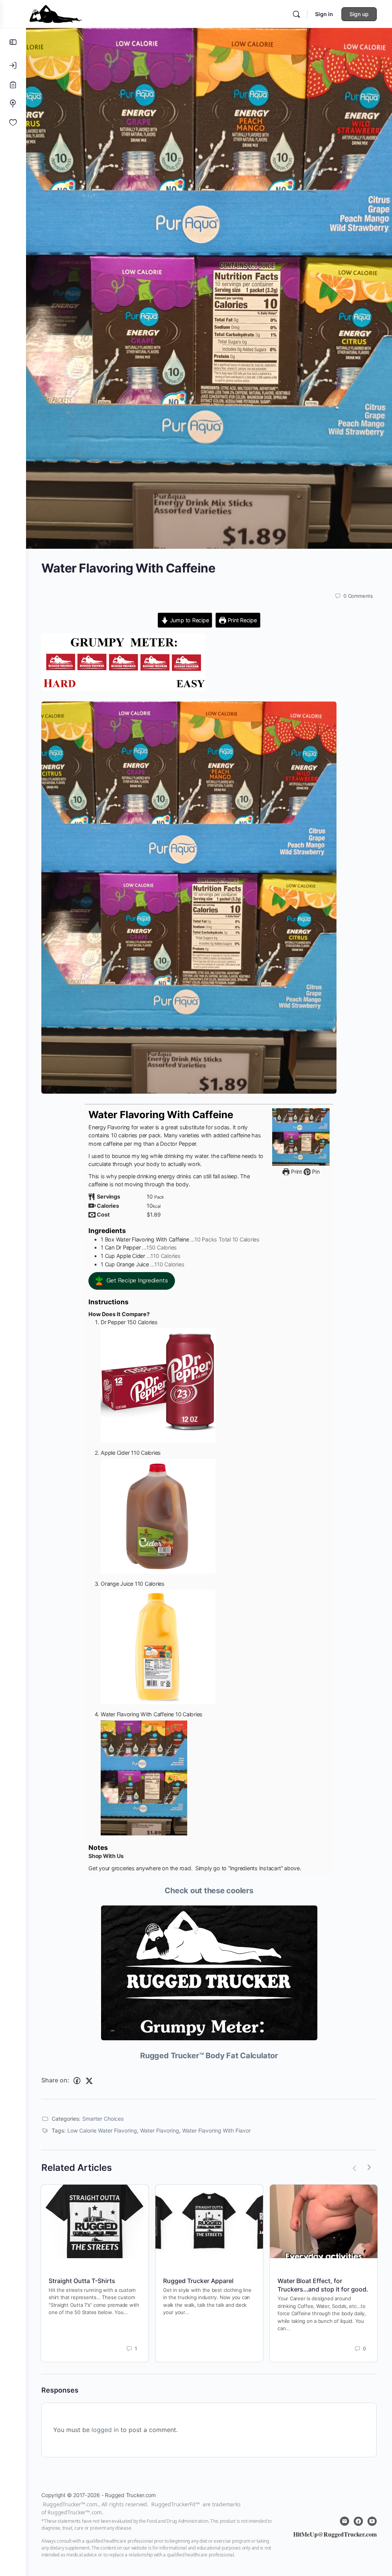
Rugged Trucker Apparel (198, 2281)
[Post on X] (89, 2081)
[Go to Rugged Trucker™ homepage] (56, 13)
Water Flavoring (160, 2130)
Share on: (55, 2080)
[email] (345, 2521)
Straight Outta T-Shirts (82, 2281)
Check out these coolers (209, 1891)
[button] (132, 1281)
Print (296, 1172)
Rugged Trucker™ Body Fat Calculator (209, 2056)
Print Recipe (242, 620)
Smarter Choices (103, 2119)
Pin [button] (315, 1172)
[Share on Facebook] (77, 2081)
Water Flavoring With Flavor (216, 2130)
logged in (105, 2430)
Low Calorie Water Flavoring (102, 2130)
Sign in (324, 14)
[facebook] (358, 2521)
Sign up (359, 14)
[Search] (296, 14)
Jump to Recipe (189, 620)
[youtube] (372, 2521)
